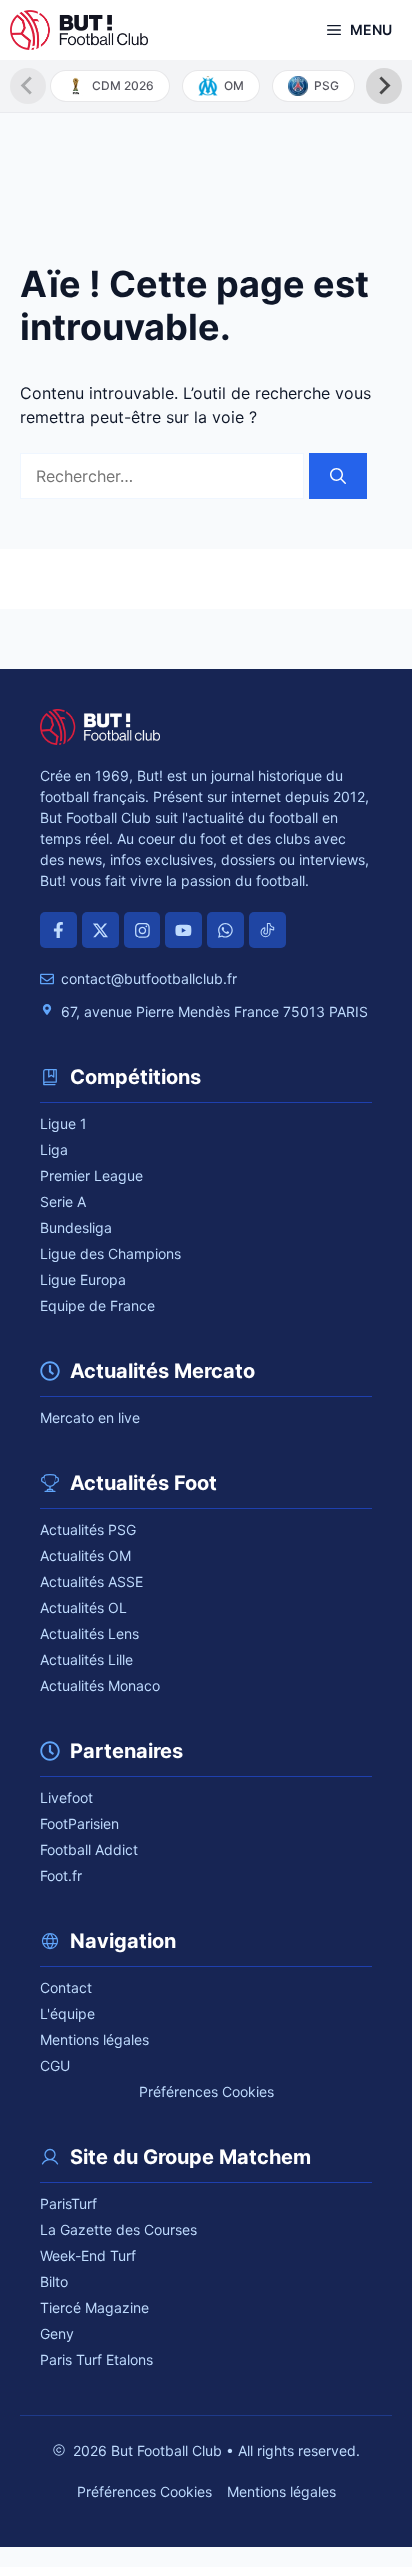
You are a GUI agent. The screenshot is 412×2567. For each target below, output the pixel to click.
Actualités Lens (89, 1633)
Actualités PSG (88, 1529)
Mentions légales (94, 2039)
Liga (54, 1149)
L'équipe (67, 2013)
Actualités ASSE (91, 1581)
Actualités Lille (86, 1659)
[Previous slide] (28, 86)
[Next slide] (384, 86)
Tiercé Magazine (94, 2307)
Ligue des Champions (110, 1253)
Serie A (63, 1201)
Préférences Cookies (206, 2091)
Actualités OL (83, 1607)
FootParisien (79, 1823)
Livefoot (66, 1797)
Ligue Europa (83, 1279)
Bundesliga (76, 1227)
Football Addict (89, 1849)
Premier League (91, 1175)
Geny (57, 2333)
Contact (66, 1987)
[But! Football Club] (79, 30)
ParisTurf (68, 2203)
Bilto (54, 2281)
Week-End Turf (88, 2255)
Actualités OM (85, 1555)
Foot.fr (61, 1875)
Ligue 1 (63, 1123)
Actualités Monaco (100, 1685)
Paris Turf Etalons (96, 2359)
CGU (55, 2065)
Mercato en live (90, 1417)
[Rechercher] (338, 476)
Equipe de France (97, 1305)
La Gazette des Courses (118, 2229)
